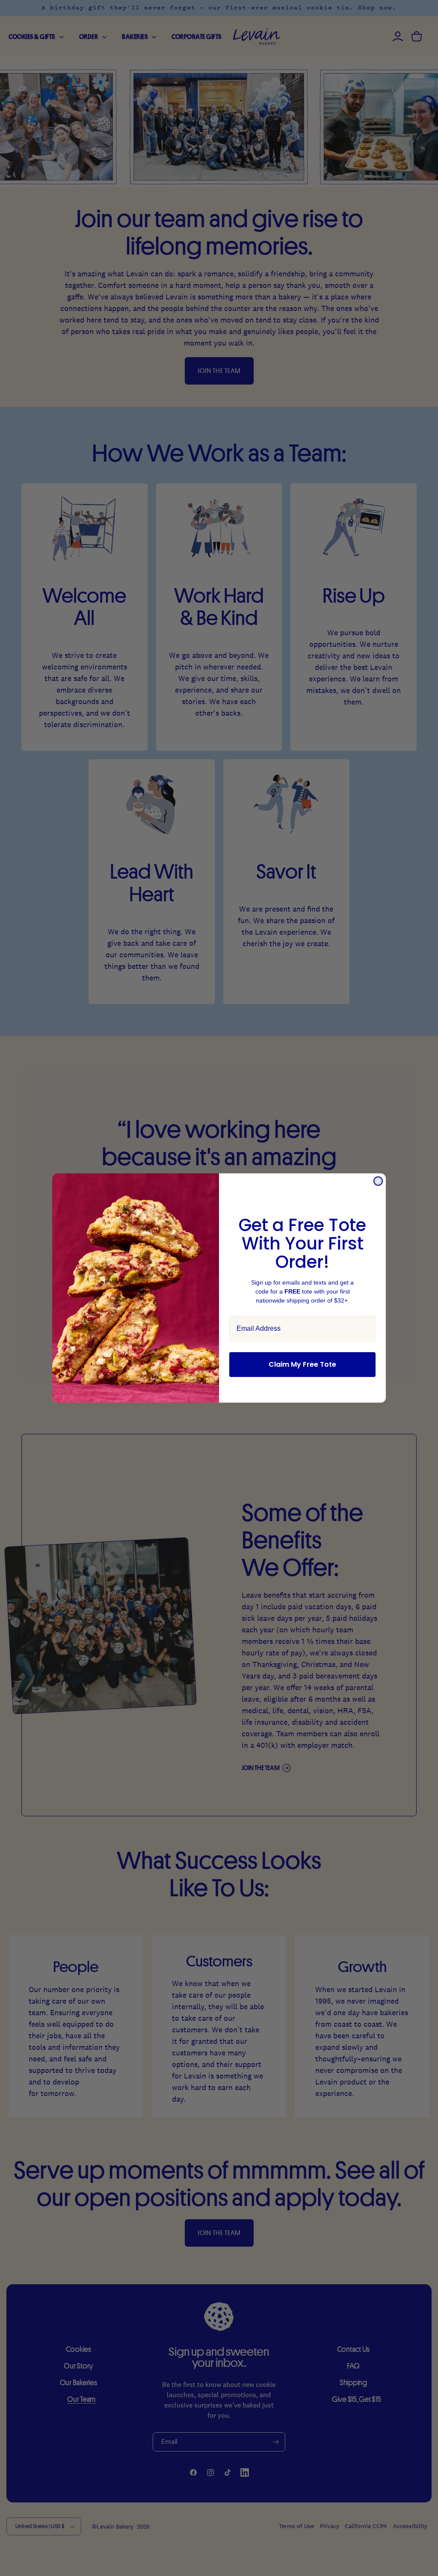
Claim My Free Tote (302, 1364)
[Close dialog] (378, 1181)
